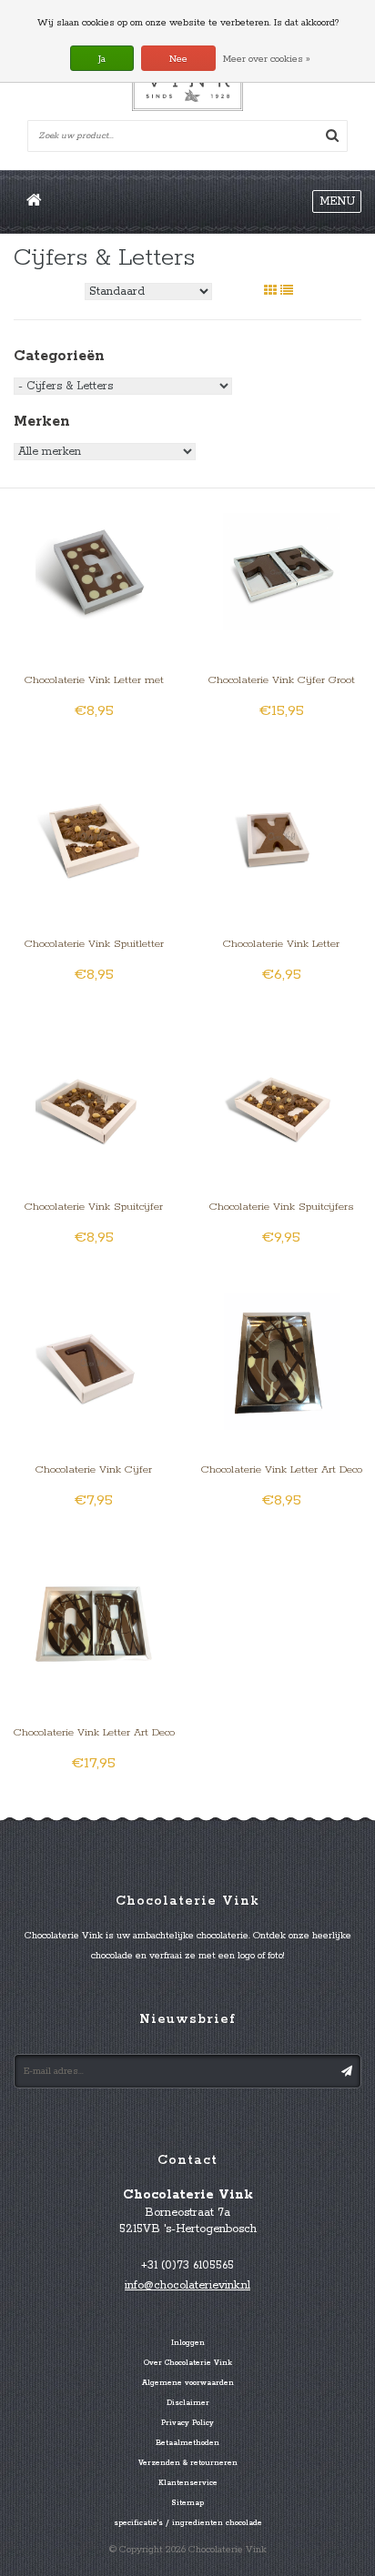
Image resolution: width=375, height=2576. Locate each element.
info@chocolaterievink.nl (187, 2285)
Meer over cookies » (267, 59)
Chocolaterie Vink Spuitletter (94, 944)
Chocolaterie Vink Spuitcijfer (94, 1207)
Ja (102, 59)
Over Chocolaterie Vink (188, 2363)
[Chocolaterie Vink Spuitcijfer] (94, 1097)
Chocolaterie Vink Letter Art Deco (282, 1469)
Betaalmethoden (187, 2443)
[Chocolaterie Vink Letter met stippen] (94, 572)
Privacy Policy (187, 2423)
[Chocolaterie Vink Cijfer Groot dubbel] (282, 572)
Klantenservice (188, 2483)
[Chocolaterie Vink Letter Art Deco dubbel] (94, 1623)
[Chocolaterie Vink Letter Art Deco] (282, 1360)
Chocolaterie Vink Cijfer (94, 1469)
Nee (178, 59)
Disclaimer (188, 2403)
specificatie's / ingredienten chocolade (188, 2523)
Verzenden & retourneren (188, 2463)
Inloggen (188, 2343)
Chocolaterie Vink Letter (281, 944)
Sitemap (187, 2503)
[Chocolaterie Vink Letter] (282, 835)
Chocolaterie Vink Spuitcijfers (281, 1207)
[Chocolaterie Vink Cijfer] (94, 1360)
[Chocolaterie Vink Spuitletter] (94, 835)
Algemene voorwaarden (188, 2383)
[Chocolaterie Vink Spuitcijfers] (282, 1097)
